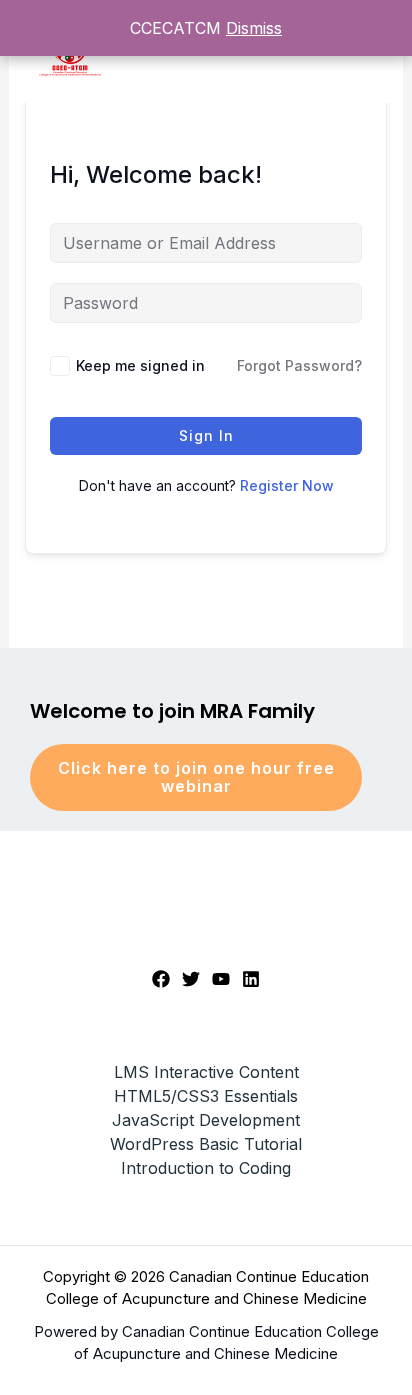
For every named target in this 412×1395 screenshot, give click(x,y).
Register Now (287, 485)
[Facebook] (161, 979)
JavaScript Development (206, 1120)
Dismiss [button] (254, 28)
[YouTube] (221, 979)
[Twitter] (191, 979)
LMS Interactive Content (206, 1072)
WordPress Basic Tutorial (206, 1144)
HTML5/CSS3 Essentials (206, 1096)
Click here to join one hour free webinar (196, 777)
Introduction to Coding (206, 1168)
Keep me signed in (140, 365)
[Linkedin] (251, 979)
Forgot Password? (299, 365)
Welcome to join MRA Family (172, 711)
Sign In (206, 435)
